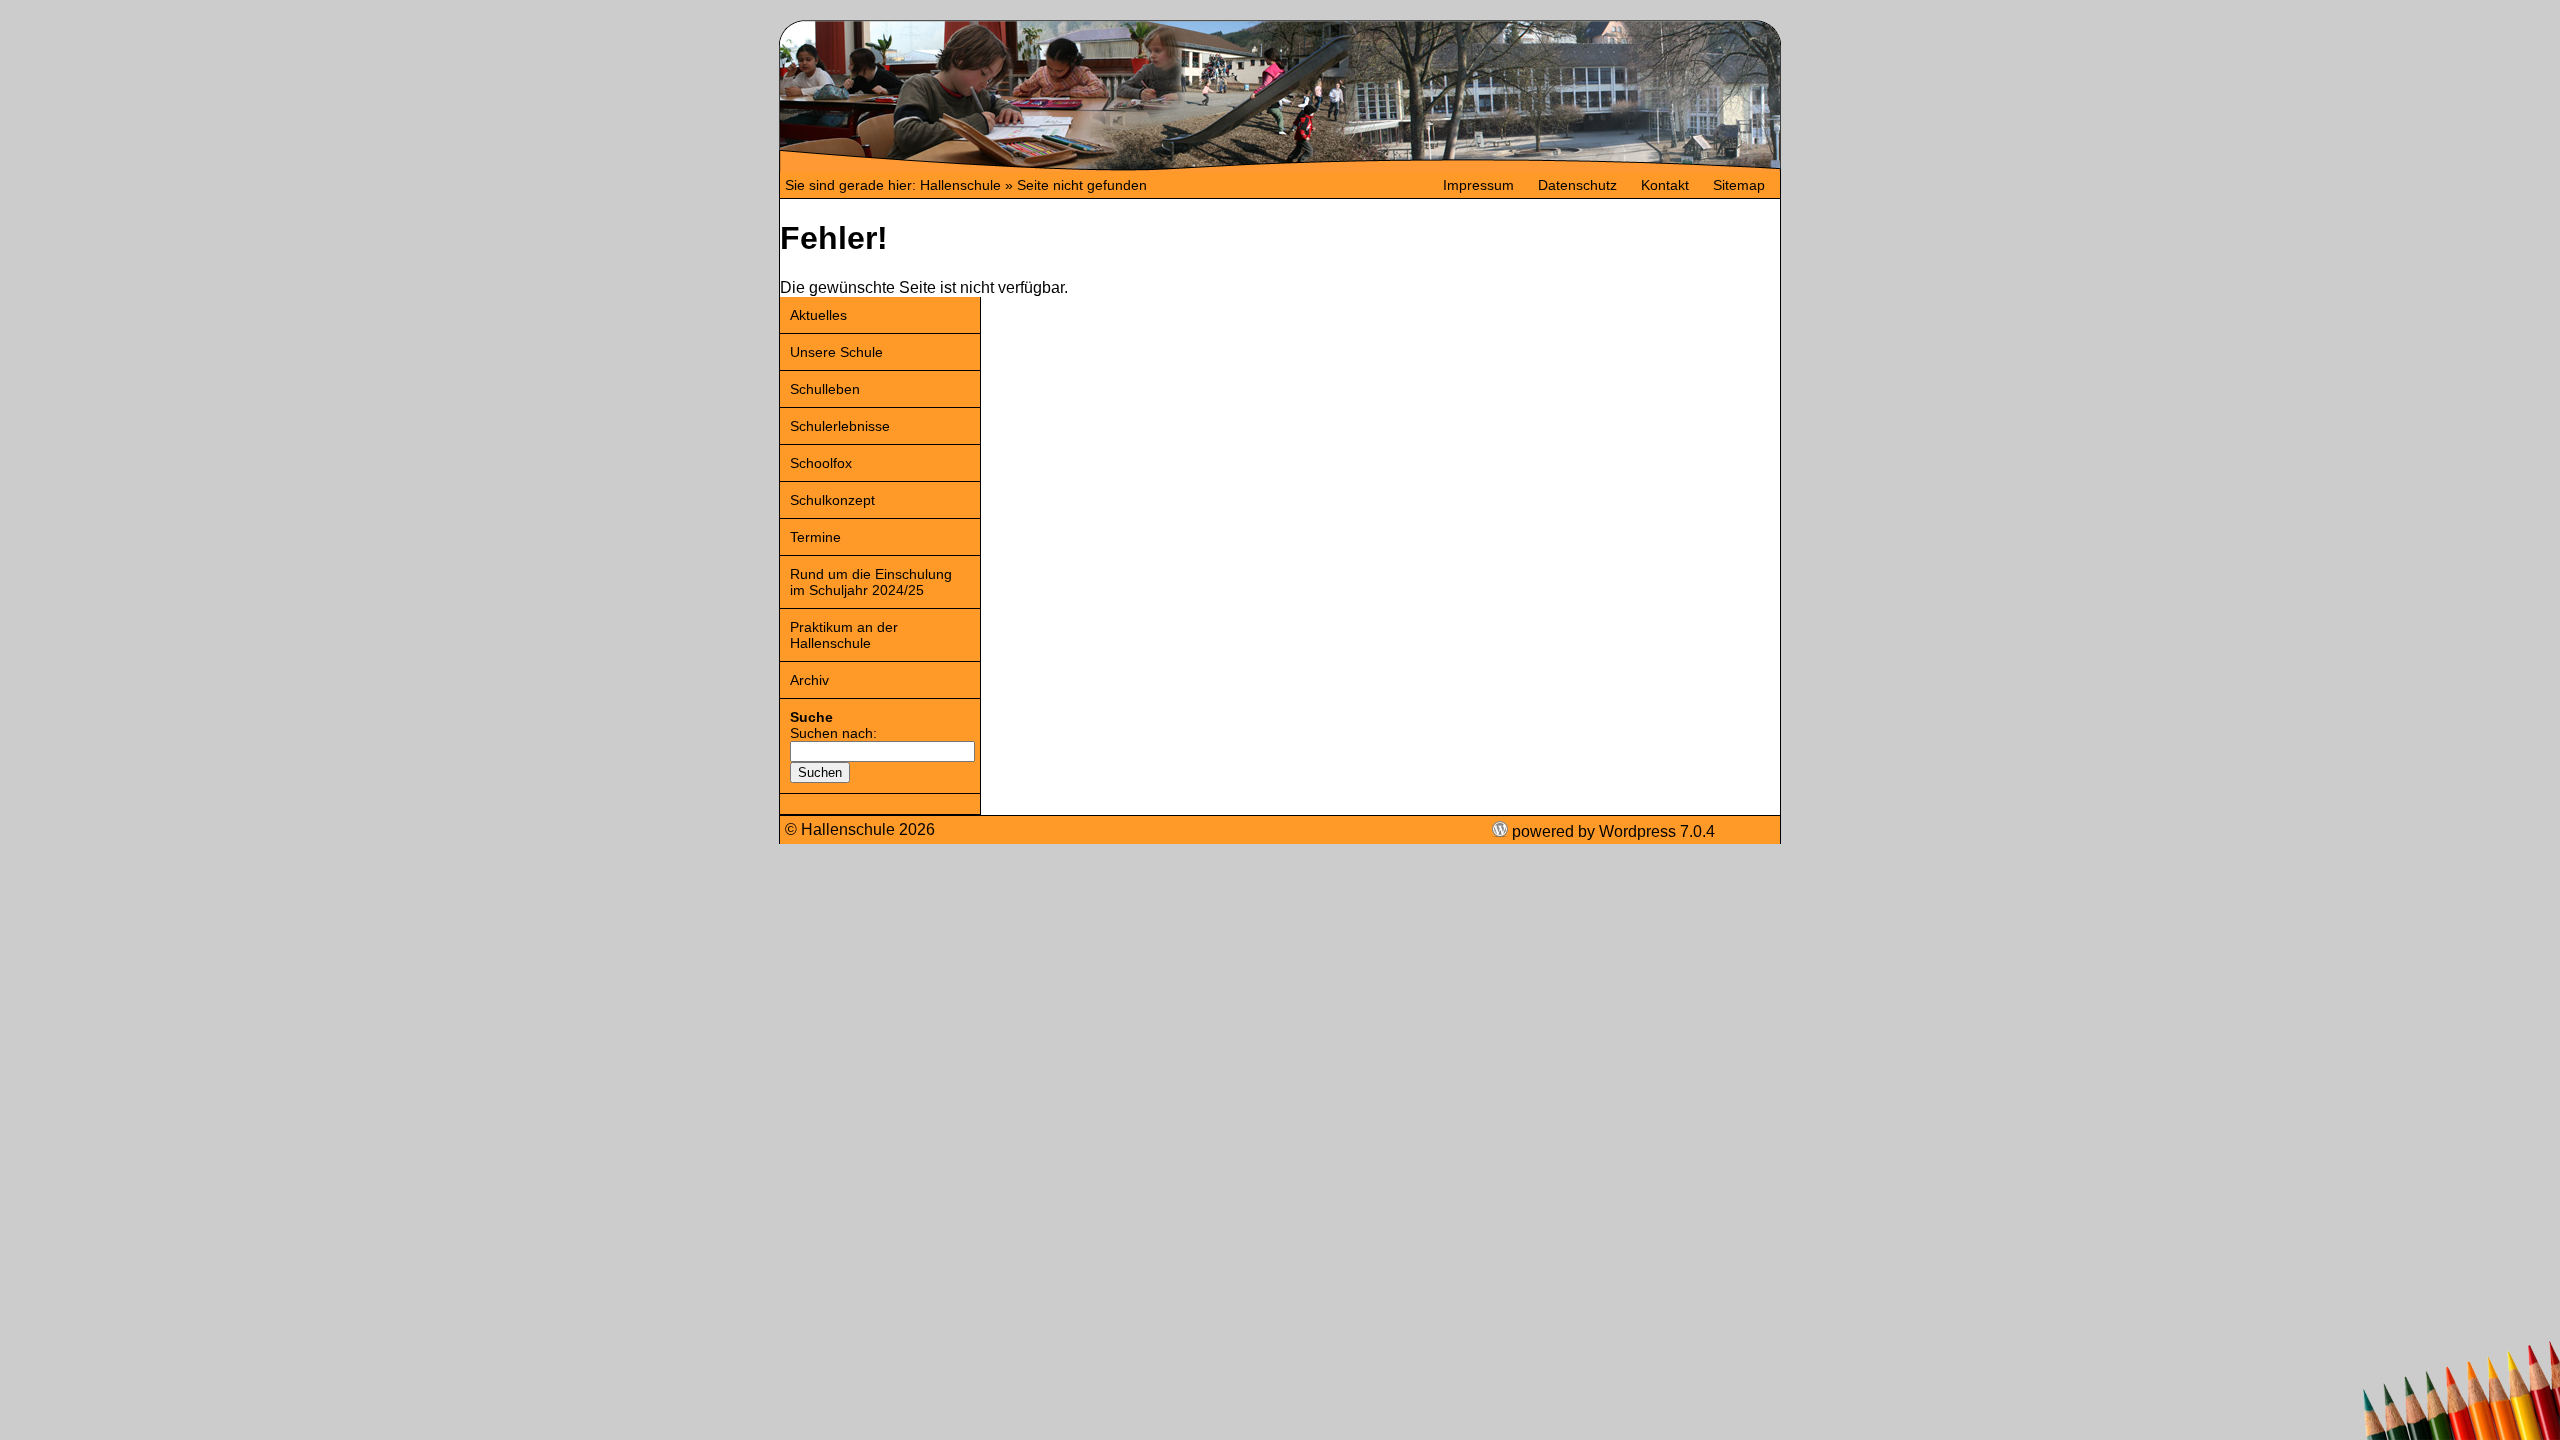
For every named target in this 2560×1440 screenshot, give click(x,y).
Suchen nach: (833, 733)
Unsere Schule (836, 352)
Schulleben (825, 389)
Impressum (1478, 185)
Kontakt (1665, 185)
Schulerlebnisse (840, 426)
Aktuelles (818, 315)
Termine (815, 537)
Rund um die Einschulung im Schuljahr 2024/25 (871, 582)
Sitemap (1739, 185)
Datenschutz (1577, 185)
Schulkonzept (832, 500)
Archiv (809, 680)
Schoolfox (821, 463)
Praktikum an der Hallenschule (844, 635)
